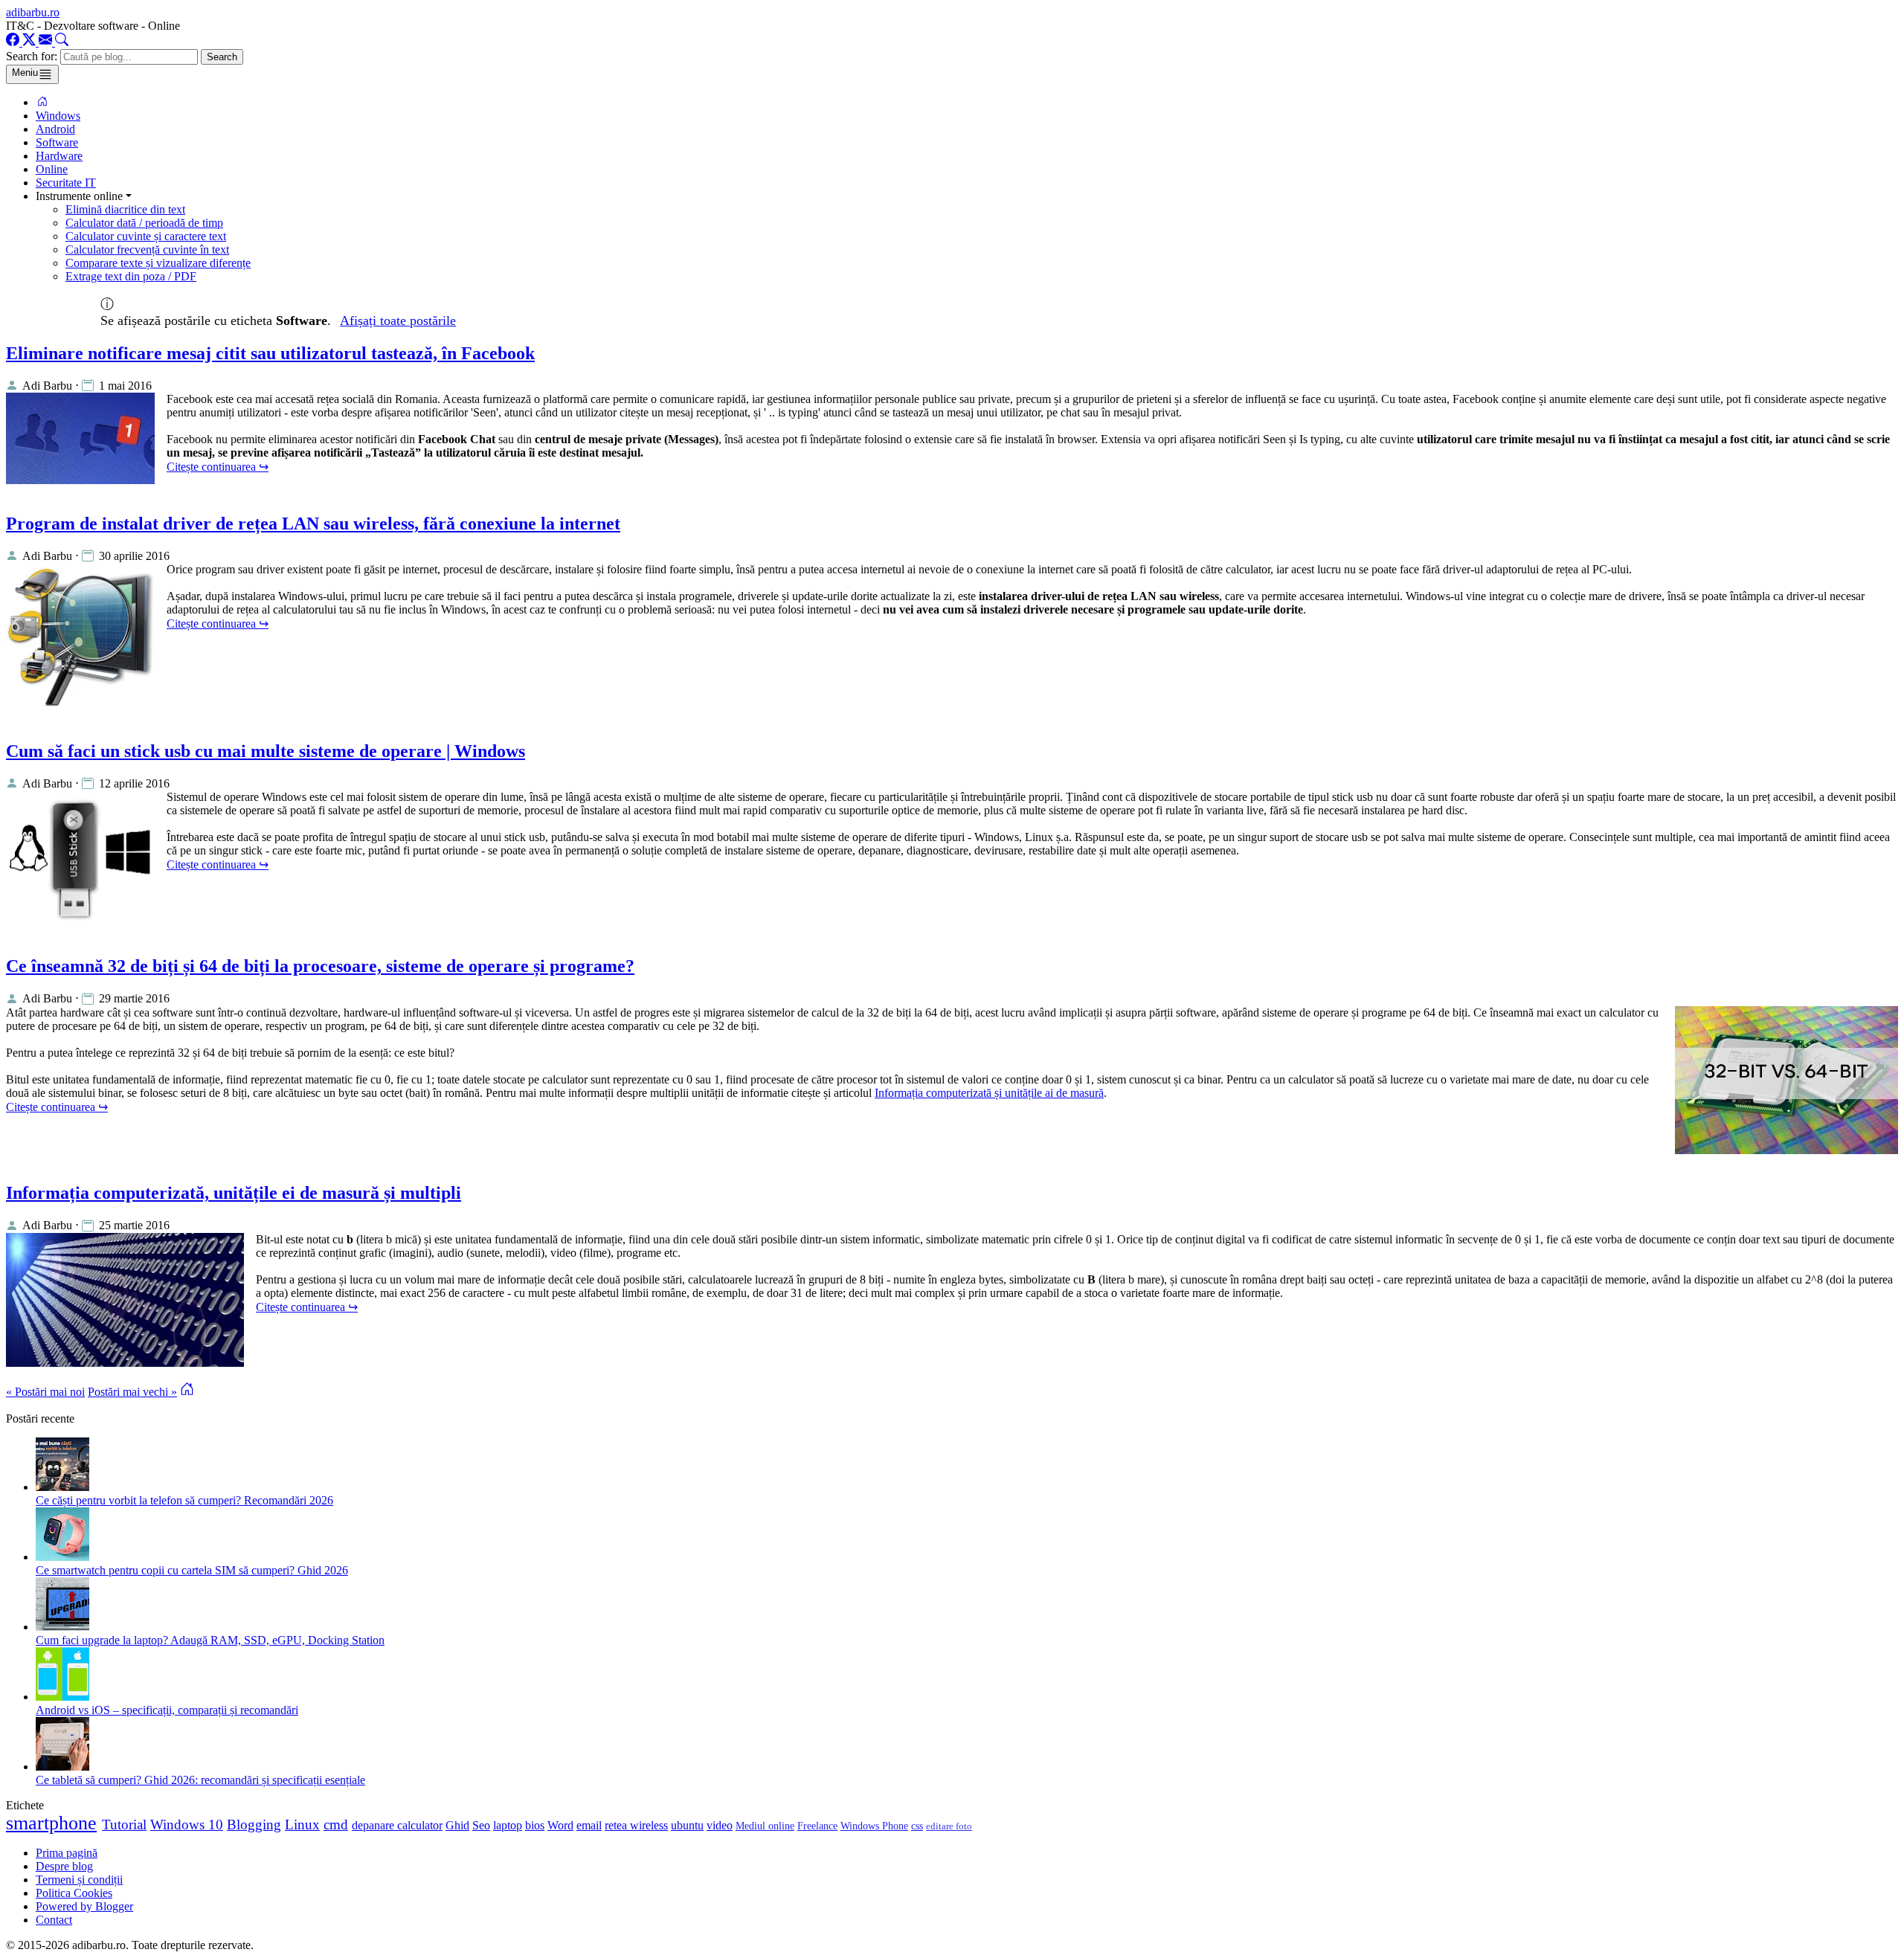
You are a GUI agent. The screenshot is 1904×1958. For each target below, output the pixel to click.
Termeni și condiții (79, 1880)
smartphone (51, 1823)
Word (560, 1825)
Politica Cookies (74, 1893)
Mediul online (765, 1826)
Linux (302, 1825)
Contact (54, 1920)
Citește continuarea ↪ (218, 467)
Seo (481, 1825)
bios (535, 1825)
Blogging (254, 1825)
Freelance (817, 1826)
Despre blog (64, 1866)
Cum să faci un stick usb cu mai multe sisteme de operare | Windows (266, 751)
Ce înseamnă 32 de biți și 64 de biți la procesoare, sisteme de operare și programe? (320, 966)
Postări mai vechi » (132, 1392)
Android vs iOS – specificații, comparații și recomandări (167, 1710)
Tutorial (124, 1825)
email (589, 1825)
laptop (508, 1825)
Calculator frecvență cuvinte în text (147, 249)
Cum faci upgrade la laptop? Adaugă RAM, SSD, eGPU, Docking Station (210, 1640)
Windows (58, 116)
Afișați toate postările (398, 321)
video (720, 1825)
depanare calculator (397, 1825)
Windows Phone (874, 1826)
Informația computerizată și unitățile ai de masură (989, 1093)
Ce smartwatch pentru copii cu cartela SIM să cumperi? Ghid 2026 (192, 1570)
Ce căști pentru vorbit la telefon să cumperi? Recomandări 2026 (184, 1500)
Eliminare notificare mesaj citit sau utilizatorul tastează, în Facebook (270, 353)
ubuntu (687, 1825)
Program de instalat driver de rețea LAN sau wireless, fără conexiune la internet (313, 524)
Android (55, 129)
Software (57, 142)
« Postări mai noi (45, 1392)
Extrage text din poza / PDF (131, 276)
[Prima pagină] (42, 102)
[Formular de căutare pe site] (62, 42)
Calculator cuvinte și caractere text (146, 236)
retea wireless (636, 1825)
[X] (30, 42)
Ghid (457, 1825)
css (917, 1826)
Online (52, 169)
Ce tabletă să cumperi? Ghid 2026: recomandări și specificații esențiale (200, 1780)
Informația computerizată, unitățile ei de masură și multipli (234, 1193)
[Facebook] (14, 42)
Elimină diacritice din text (125, 209)
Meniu (25, 73)
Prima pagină (67, 1853)
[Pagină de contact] (47, 42)
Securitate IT (66, 183)
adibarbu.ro (33, 12)
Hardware (59, 156)
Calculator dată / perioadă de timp (144, 223)
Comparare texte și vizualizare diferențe (158, 263)
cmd (336, 1825)
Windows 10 (187, 1825)
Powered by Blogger (84, 1906)
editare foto (949, 1826)
